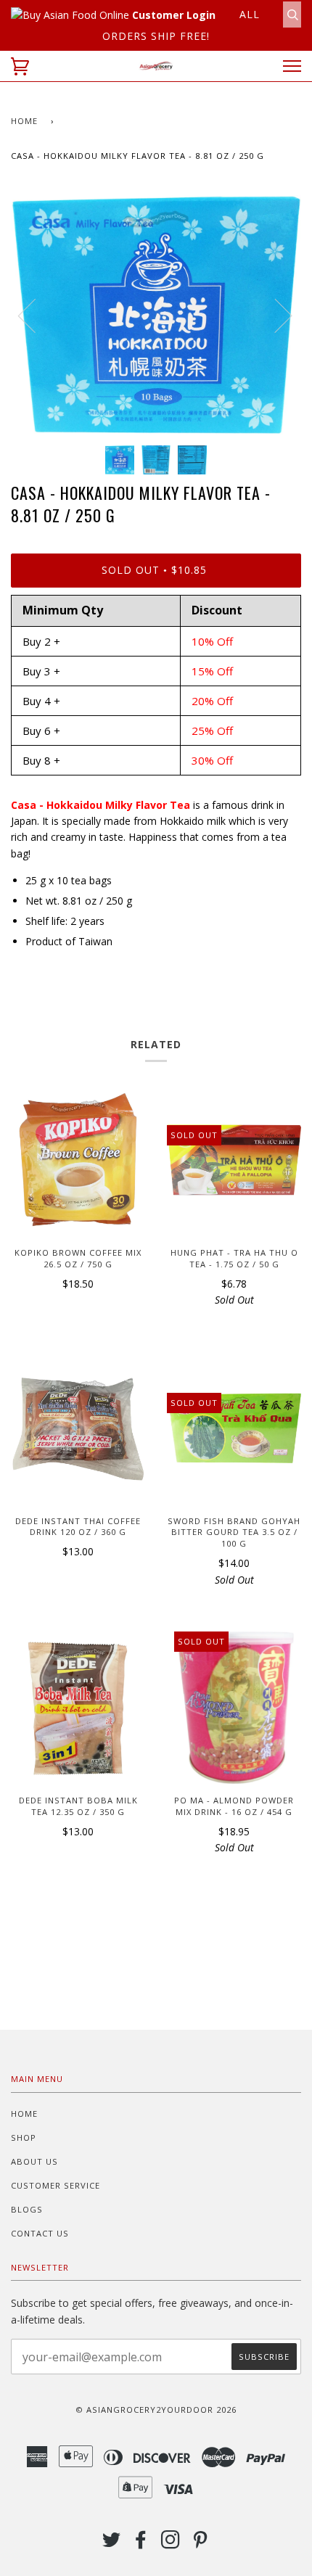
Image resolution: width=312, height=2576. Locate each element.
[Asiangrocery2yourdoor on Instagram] (171, 2544)
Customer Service (56, 2185)
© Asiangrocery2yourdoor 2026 (156, 2410)
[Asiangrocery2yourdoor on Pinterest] (201, 2544)
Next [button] (275, 315)
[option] (156, 315)
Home (24, 121)
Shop (24, 2137)
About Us (34, 2161)
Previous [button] (36, 315)
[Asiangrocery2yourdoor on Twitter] (112, 2544)
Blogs (27, 2209)
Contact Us (40, 2233)
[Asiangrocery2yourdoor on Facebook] (141, 2544)
